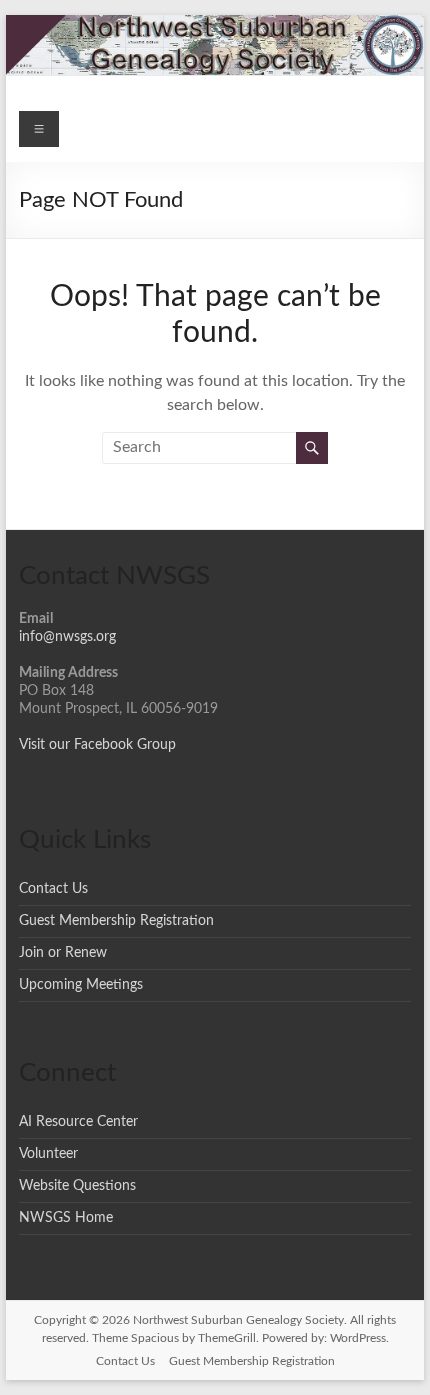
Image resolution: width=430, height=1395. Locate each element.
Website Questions (77, 1186)
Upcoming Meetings (81, 985)
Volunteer (48, 1154)
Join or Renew (63, 953)
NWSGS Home (66, 1218)
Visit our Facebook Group (97, 745)
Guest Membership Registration (116, 921)
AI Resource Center (78, 1122)
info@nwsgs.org (67, 637)
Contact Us (53, 889)
